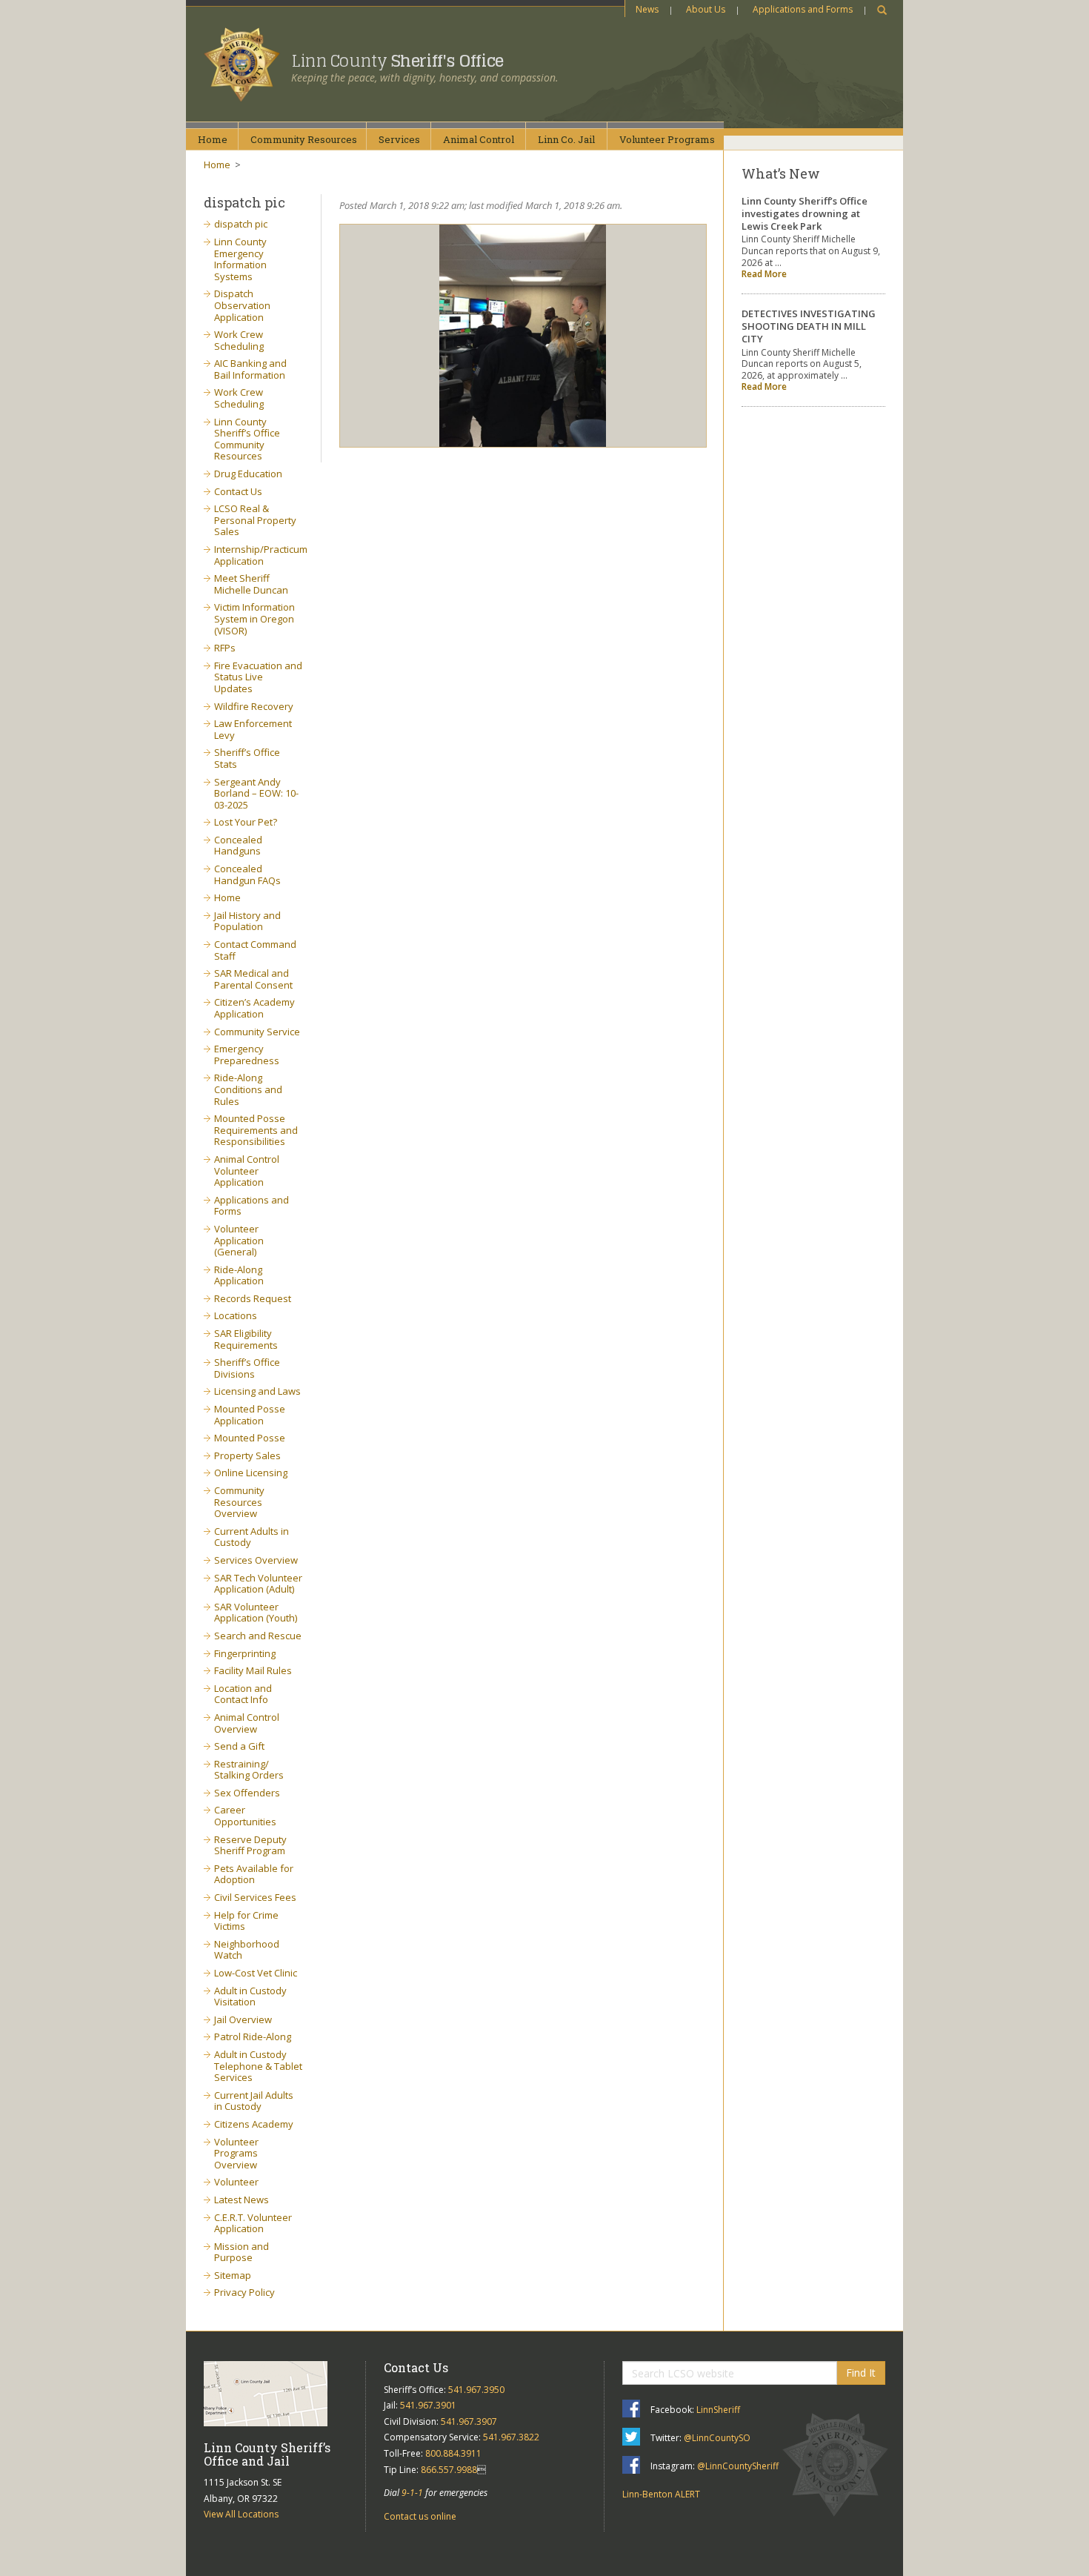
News (647, 9)
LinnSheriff (718, 2410)
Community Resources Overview (239, 1502)
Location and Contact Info (243, 1694)
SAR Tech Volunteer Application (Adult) (258, 1584)
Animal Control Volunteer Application (247, 1171)
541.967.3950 (476, 2390)
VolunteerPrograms (667, 139)
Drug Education (248, 474)
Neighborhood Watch (247, 1950)
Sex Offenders (247, 1793)
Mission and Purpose (242, 2252)
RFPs (225, 648)
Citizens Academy (254, 2124)
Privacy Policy (244, 2292)
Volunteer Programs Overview (236, 2153)
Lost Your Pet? (246, 822)
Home (213, 139)
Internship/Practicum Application (261, 555)
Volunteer (236, 2182)
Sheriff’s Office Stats (247, 758)
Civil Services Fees (255, 1897)
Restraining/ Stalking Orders (249, 1770)
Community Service (257, 1032)
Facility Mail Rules (253, 1670)
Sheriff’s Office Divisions (247, 1368)
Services (399, 139)
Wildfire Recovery (254, 706)
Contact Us (238, 491)
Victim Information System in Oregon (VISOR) (254, 618)
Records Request (253, 1298)
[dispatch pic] (523, 336)
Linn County (397, 61)
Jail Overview (243, 2019)
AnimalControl (479, 139)
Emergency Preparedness (247, 1055)
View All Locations (241, 2514)
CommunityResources (304, 139)
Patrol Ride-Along (253, 2036)
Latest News (242, 2200)
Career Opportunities (245, 1816)
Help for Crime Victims (246, 1921)
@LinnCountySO (717, 2438)
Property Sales (247, 1455)
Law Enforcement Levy (253, 729)
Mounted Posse (250, 1438)
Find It (861, 2373)
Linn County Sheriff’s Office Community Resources (247, 439)
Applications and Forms (803, 9)
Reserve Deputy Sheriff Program (250, 1845)
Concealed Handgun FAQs (247, 874)
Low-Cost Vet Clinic (256, 1973)
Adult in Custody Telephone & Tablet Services (258, 2066)
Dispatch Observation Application (242, 305)
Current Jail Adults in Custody (254, 2101)
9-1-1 (412, 2493)
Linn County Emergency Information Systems (240, 259)
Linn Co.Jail (566, 139)
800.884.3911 (453, 2453)
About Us (706, 9)
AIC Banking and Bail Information (250, 369)
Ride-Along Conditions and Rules (248, 1089)
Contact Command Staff (255, 950)
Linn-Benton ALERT (661, 2494)
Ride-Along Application (239, 1275)
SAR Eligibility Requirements (246, 1339)
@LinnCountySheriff (738, 2466)
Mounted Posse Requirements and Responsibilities (256, 1130)
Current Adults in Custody (252, 1537)
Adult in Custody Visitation (250, 1996)
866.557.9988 (449, 2470)
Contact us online (420, 2516)
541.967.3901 (428, 2405)
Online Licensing (251, 1473)
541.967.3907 (469, 2421)
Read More (764, 274)
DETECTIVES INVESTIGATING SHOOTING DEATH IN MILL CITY (809, 326)
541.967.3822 (511, 2437)
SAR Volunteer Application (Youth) (256, 1613)
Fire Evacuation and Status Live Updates (258, 677)
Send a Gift (239, 1746)
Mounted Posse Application (250, 1415)
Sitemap (233, 2275)
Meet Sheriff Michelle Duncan (251, 584)
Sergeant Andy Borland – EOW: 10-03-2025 (256, 793)
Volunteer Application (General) (239, 1240)
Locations (236, 1315)
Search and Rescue (258, 1636)
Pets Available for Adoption (254, 1874)
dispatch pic (241, 224)
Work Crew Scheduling (239, 340)
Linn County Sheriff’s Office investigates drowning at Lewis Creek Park (805, 213)
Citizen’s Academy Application (254, 1008)
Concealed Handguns (238, 846)
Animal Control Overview (247, 1723)
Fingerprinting (245, 1653)
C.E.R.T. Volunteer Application (253, 2223)
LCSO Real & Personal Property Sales (255, 520)
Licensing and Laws (257, 1391)
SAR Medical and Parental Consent (253, 979)
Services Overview (256, 1560)
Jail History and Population (247, 921)
